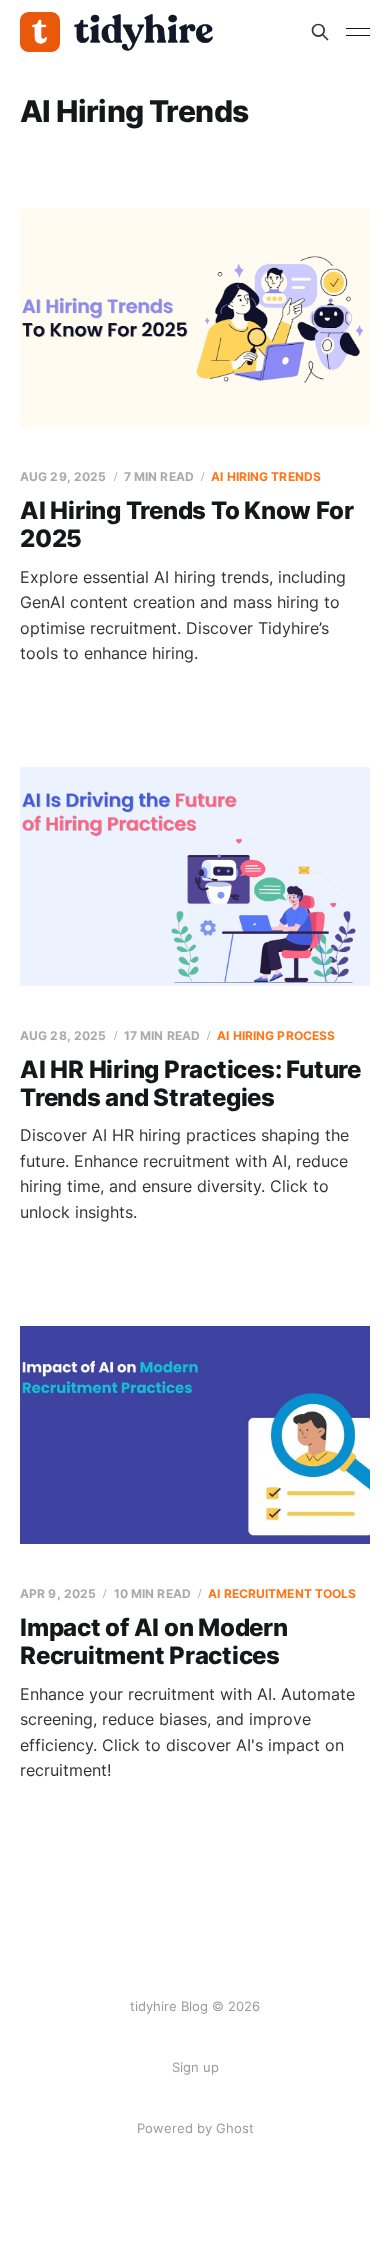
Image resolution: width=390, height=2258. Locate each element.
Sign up (195, 2067)
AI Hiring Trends (266, 476)
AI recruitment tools (282, 1593)
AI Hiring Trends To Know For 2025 (186, 524)
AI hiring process (276, 1035)
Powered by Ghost (195, 2128)
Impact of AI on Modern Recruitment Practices (154, 1641)
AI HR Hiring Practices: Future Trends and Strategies (190, 1083)
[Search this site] (320, 32)
